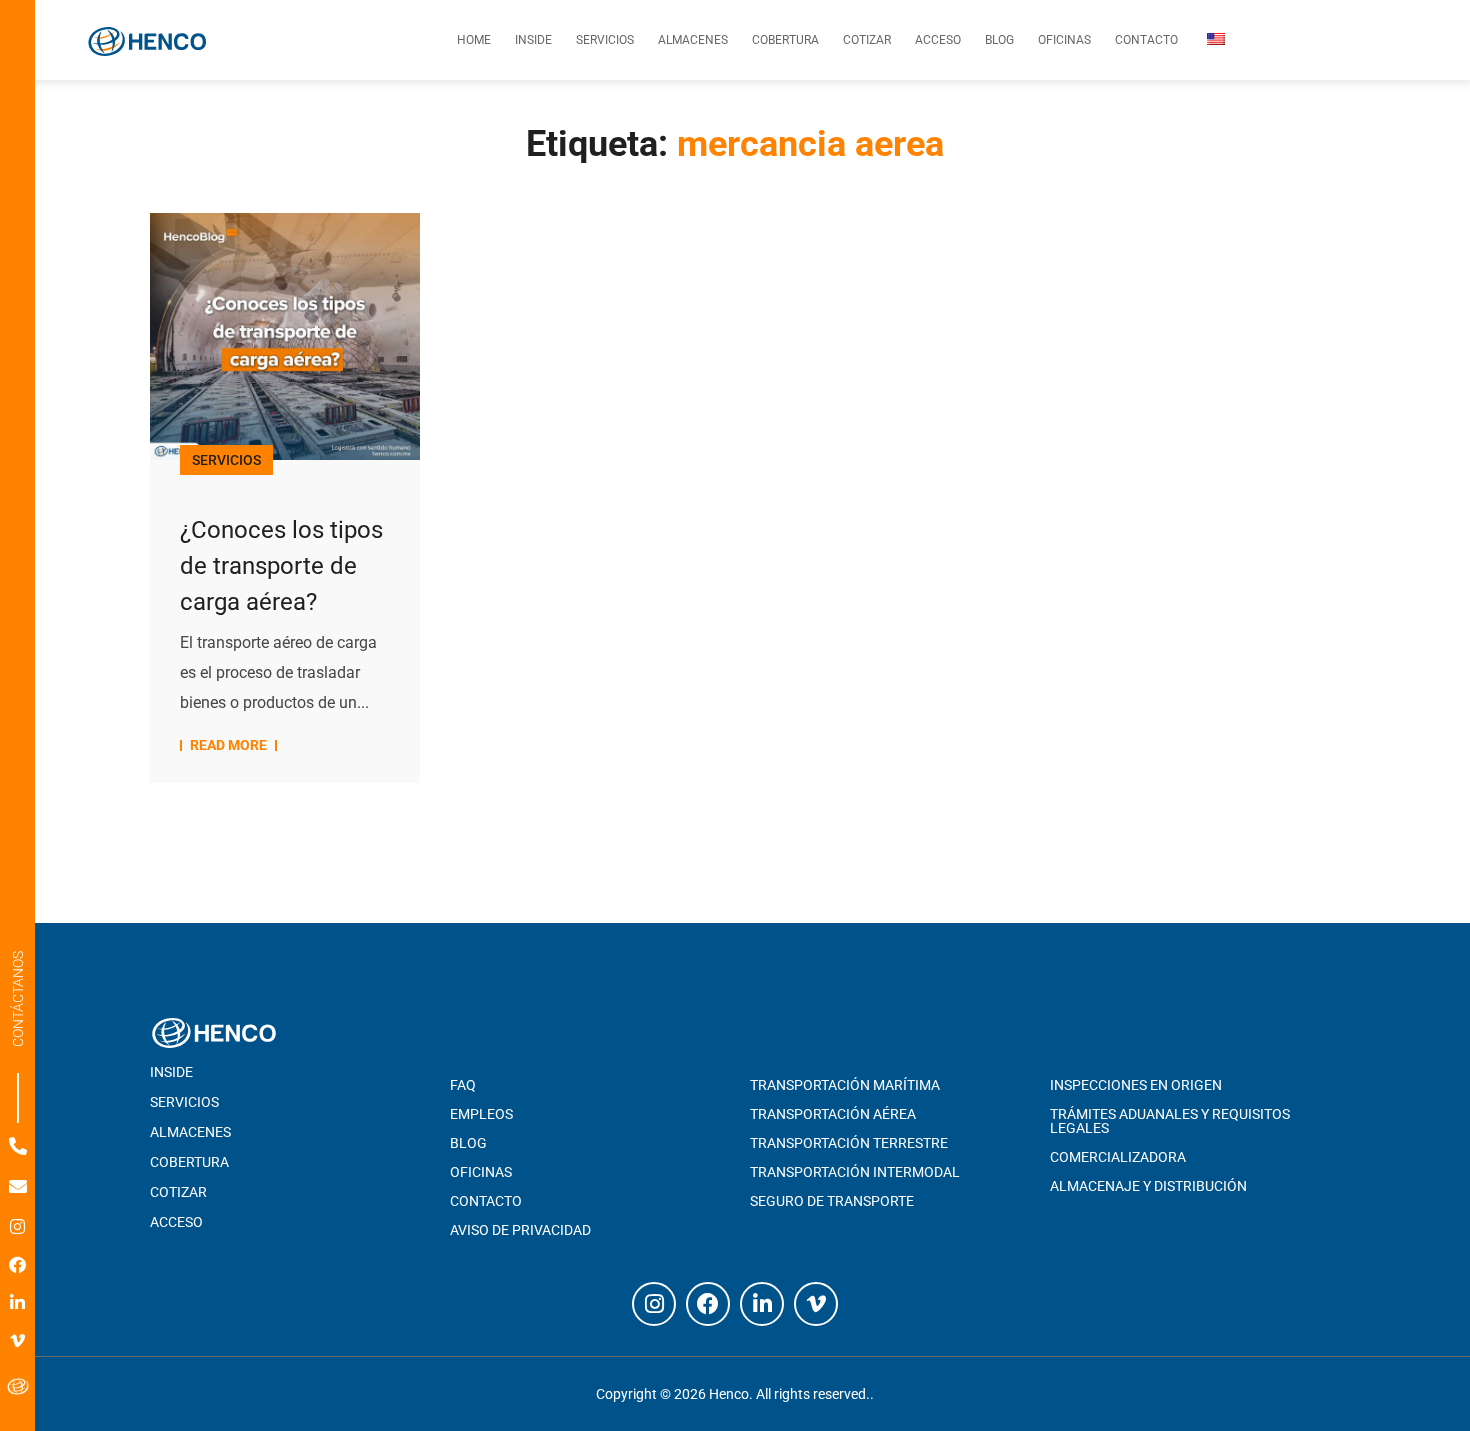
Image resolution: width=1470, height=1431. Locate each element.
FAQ (463, 1085)
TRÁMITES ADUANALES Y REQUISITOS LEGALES (1170, 1121)
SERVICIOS (226, 460)
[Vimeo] (17, 1340)
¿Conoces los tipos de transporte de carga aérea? (281, 566)
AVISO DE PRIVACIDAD (520, 1230)
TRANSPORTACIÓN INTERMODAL (855, 1172)
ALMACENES (190, 1132)
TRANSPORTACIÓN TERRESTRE (849, 1143)
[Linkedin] (17, 1302)
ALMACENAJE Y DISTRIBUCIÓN (1148, 1186)
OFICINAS (481, 1172)
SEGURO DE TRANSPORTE (832, 1201)
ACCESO (176, 1222)
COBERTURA (189, 1162)
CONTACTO (486, 1201)
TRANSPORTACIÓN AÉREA (833, 1114)
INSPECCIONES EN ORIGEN (1136, 1085)
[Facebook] (17, 1264)
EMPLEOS (481, 1114)
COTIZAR (178, 1192)
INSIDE (171, 1072)
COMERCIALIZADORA (1118, 1157)
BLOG (468, 1143)
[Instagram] (17, 1226)
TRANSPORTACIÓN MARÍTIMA (845, 1085)
